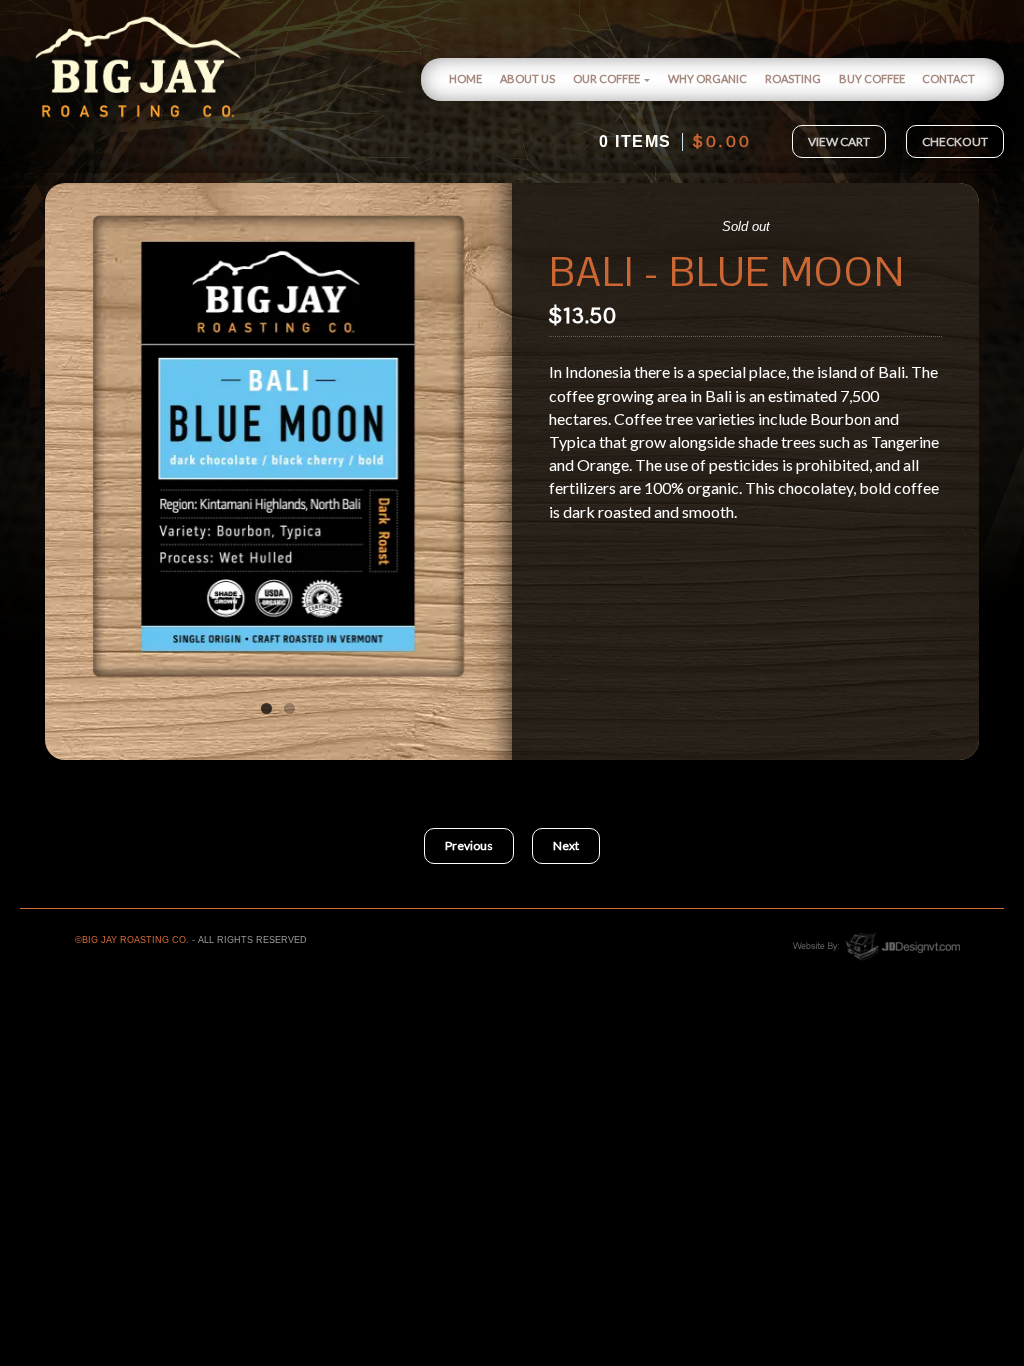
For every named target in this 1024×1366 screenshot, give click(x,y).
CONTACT (948, 78)
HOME (465, 78)
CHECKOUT (955, 141)
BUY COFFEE (872, 78)
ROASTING (793, 78)
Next (474, 446)
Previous (83, 446)
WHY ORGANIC (707, 78)
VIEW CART (839, 141)
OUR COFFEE (606, 78)
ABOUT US (527, 78)
